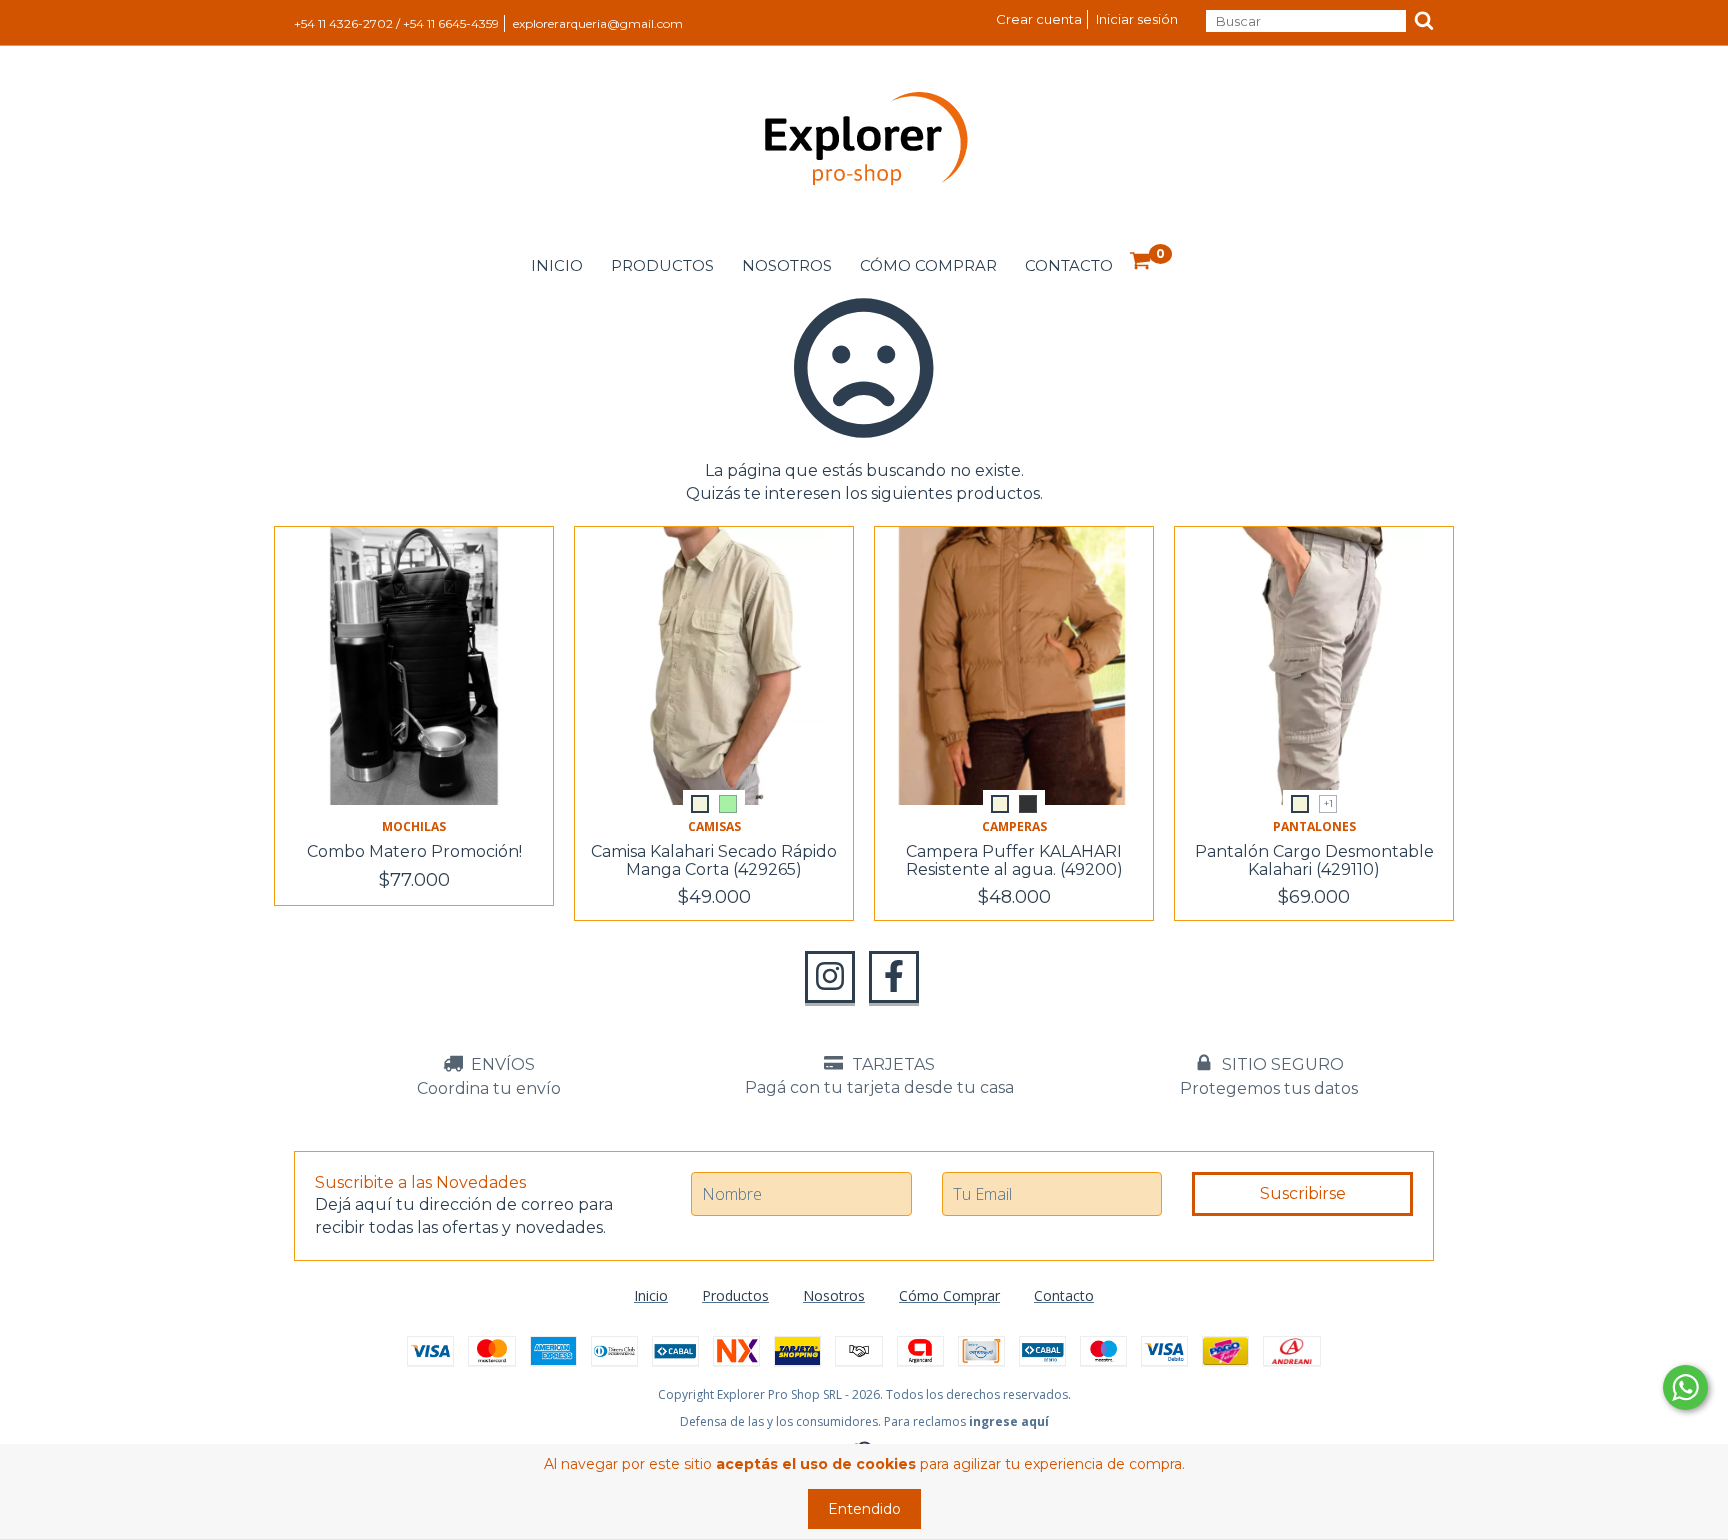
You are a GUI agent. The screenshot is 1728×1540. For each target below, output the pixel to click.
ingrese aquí (1009, 1421)
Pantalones (1314, 826)
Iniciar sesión (1137, 19)
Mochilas (414, 826)
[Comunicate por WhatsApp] (1685, 1387)
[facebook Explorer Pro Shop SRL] (894, 977)
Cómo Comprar (928, 265)
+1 (1328, 803)
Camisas (714, 826)
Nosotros (787, 265)
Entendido (864, 1509)
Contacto (1069, 265)
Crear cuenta (1039, 19)
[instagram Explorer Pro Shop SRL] (830, 977)
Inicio (557, 265)
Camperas (1014, 826)
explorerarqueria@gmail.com (598, 23)
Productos (662, 265)
